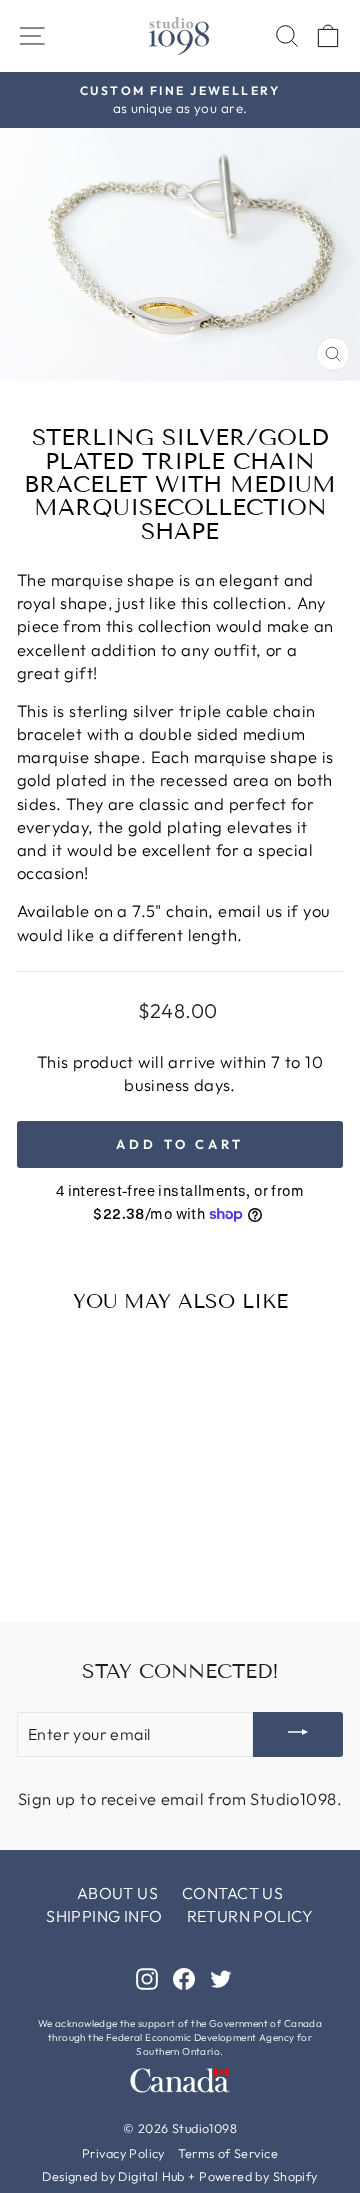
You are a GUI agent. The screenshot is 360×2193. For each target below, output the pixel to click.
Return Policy (250, 1916)
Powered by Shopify (258, 2176)
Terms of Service (228, 2153)
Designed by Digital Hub (113, 2176)
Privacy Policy (123, 2153)
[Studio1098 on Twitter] (221, 1977)
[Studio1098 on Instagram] (147, 1977)
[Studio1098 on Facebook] (184, 1977)
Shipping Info (104, 1916)
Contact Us (232, 1893)
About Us (117, 1893)
